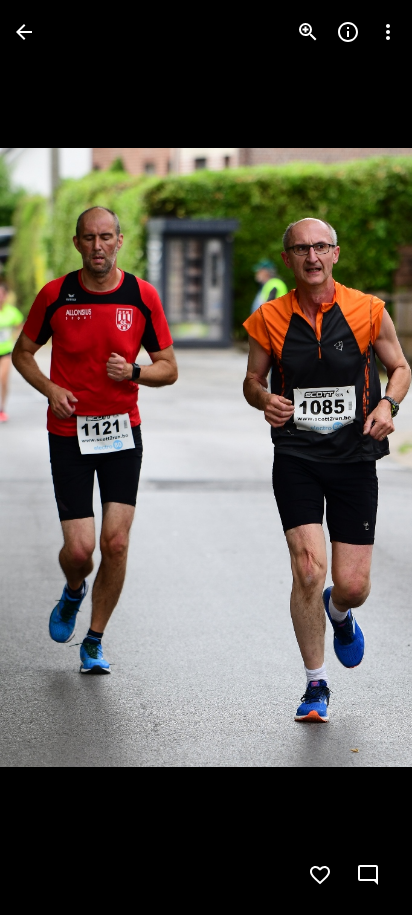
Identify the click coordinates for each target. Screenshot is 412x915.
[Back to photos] (24, 32)
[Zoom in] (308, 32)
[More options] (388, 32)
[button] (56, 458)
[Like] (320, 875)
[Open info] (348, 32)
